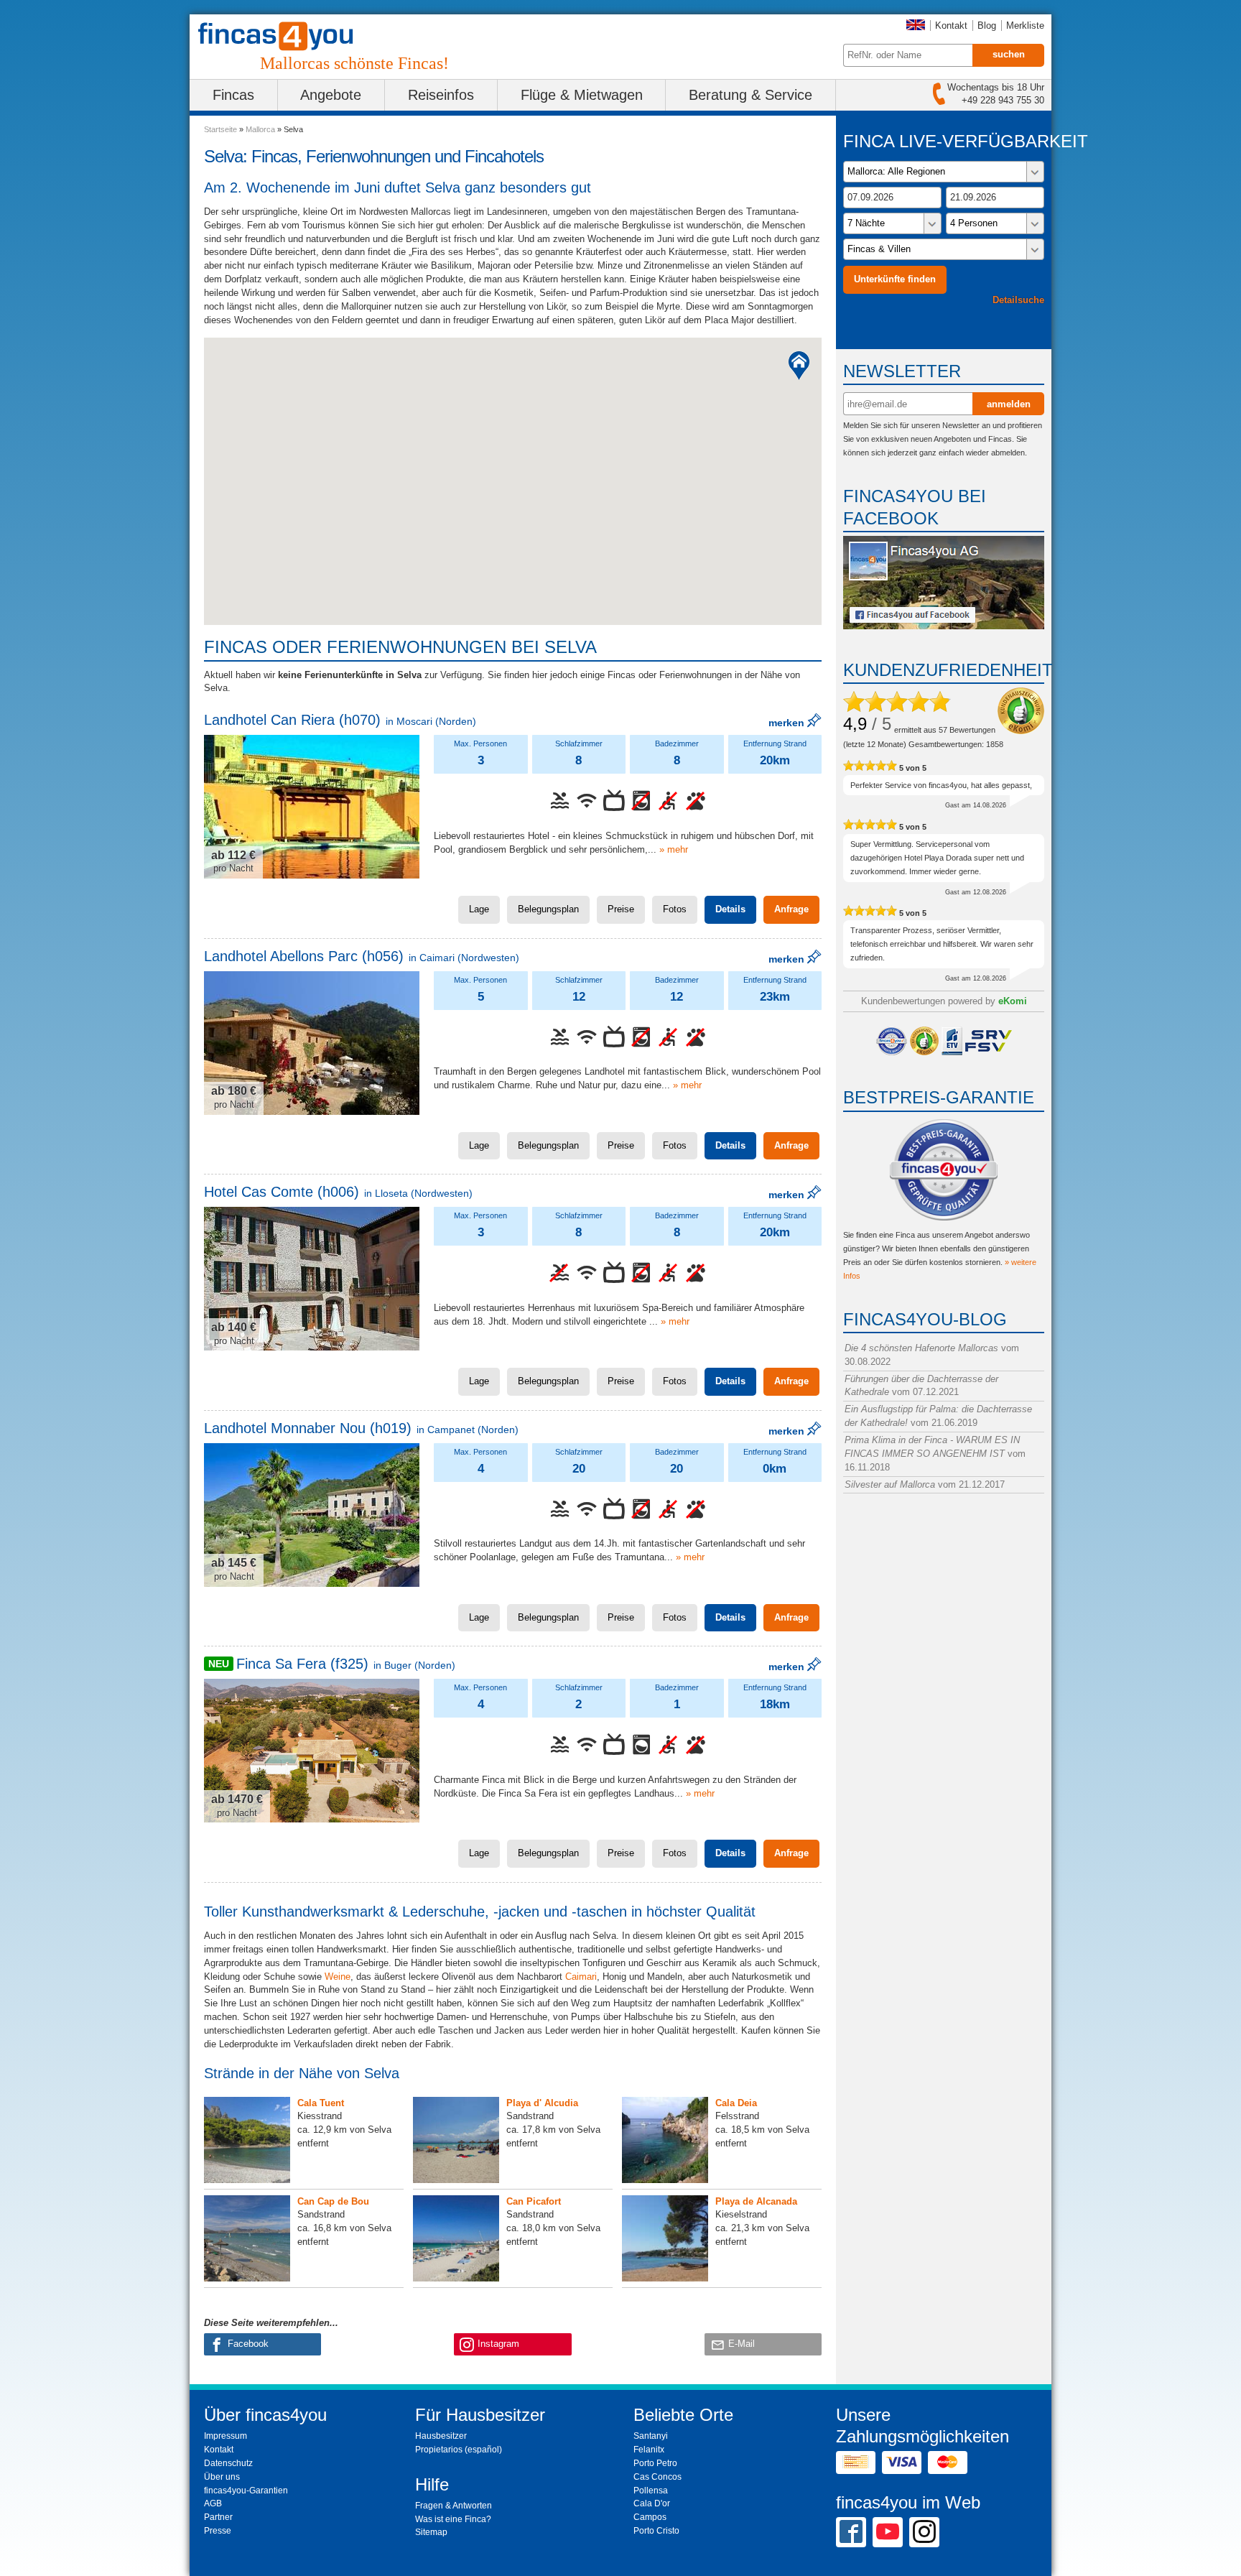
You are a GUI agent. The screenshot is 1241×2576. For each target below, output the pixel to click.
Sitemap (431, 2532)
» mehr (674, 849)
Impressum (226, 2436)
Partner (218, 2517)
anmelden (1009, 404)
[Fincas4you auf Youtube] (888, 2531)
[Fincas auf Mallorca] (284, 36)
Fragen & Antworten (454, 2506)
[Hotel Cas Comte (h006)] (312, 1279)
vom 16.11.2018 (935, 1454)
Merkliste (1025, 26)
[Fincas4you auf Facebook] (944, 626)
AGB (213, 2503)
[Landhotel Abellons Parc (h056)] (312, 1043)
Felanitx (649, 2450)
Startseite (220, 129)
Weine (338, 1977)
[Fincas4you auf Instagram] (924, 2531)
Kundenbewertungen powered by (944, 1001)
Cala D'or (652, 2503)
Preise (621, 909)
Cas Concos (657, 2477)
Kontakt (951, 26)
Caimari (581, 1977)
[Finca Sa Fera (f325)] (312, 1751)
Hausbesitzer (441, 2436)
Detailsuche (1018, 300)
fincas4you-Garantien (246, 2491)
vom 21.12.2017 (925, 1484)
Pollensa (651, 2491)
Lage (479, 909)
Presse (218, 2531)
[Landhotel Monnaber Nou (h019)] (312, 1515)
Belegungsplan (548, 909)
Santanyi (651, 2436)
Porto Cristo (656, 2531)
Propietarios (439, 2450)
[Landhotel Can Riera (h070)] (312, 807)
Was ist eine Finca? (453, 2519)
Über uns (222, 2477)
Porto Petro (655, 2463)
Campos (650, 2517)
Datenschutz (228, 2463)
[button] (799, 366)
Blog (987, 26)
